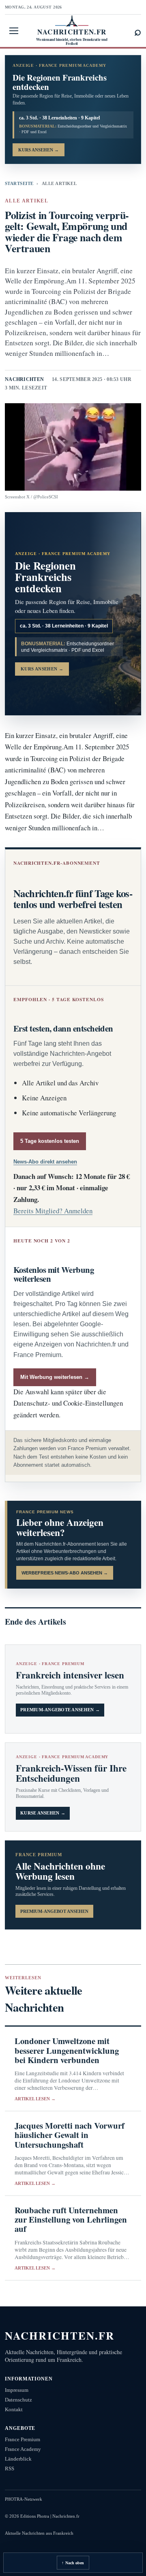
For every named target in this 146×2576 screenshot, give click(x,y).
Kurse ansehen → (43, 1813)
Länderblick (18, 2459)
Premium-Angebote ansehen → (60, 1710)
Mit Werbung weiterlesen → (55, 1377)
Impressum (17, 2390)
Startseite (19, 183)
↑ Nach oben (73, 2563)
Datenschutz (18, 2400)
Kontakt (14, 2409)
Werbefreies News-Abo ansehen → (65, 1573)
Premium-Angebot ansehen (54, 1911)
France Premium (23, 2439)
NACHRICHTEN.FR (60, 2335)
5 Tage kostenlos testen (50, 1141)
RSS (10, 2469)
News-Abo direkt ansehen (45, 1162)
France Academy (23, 2449)
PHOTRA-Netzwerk (24, 2499)
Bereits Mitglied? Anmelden (53, 1211)
